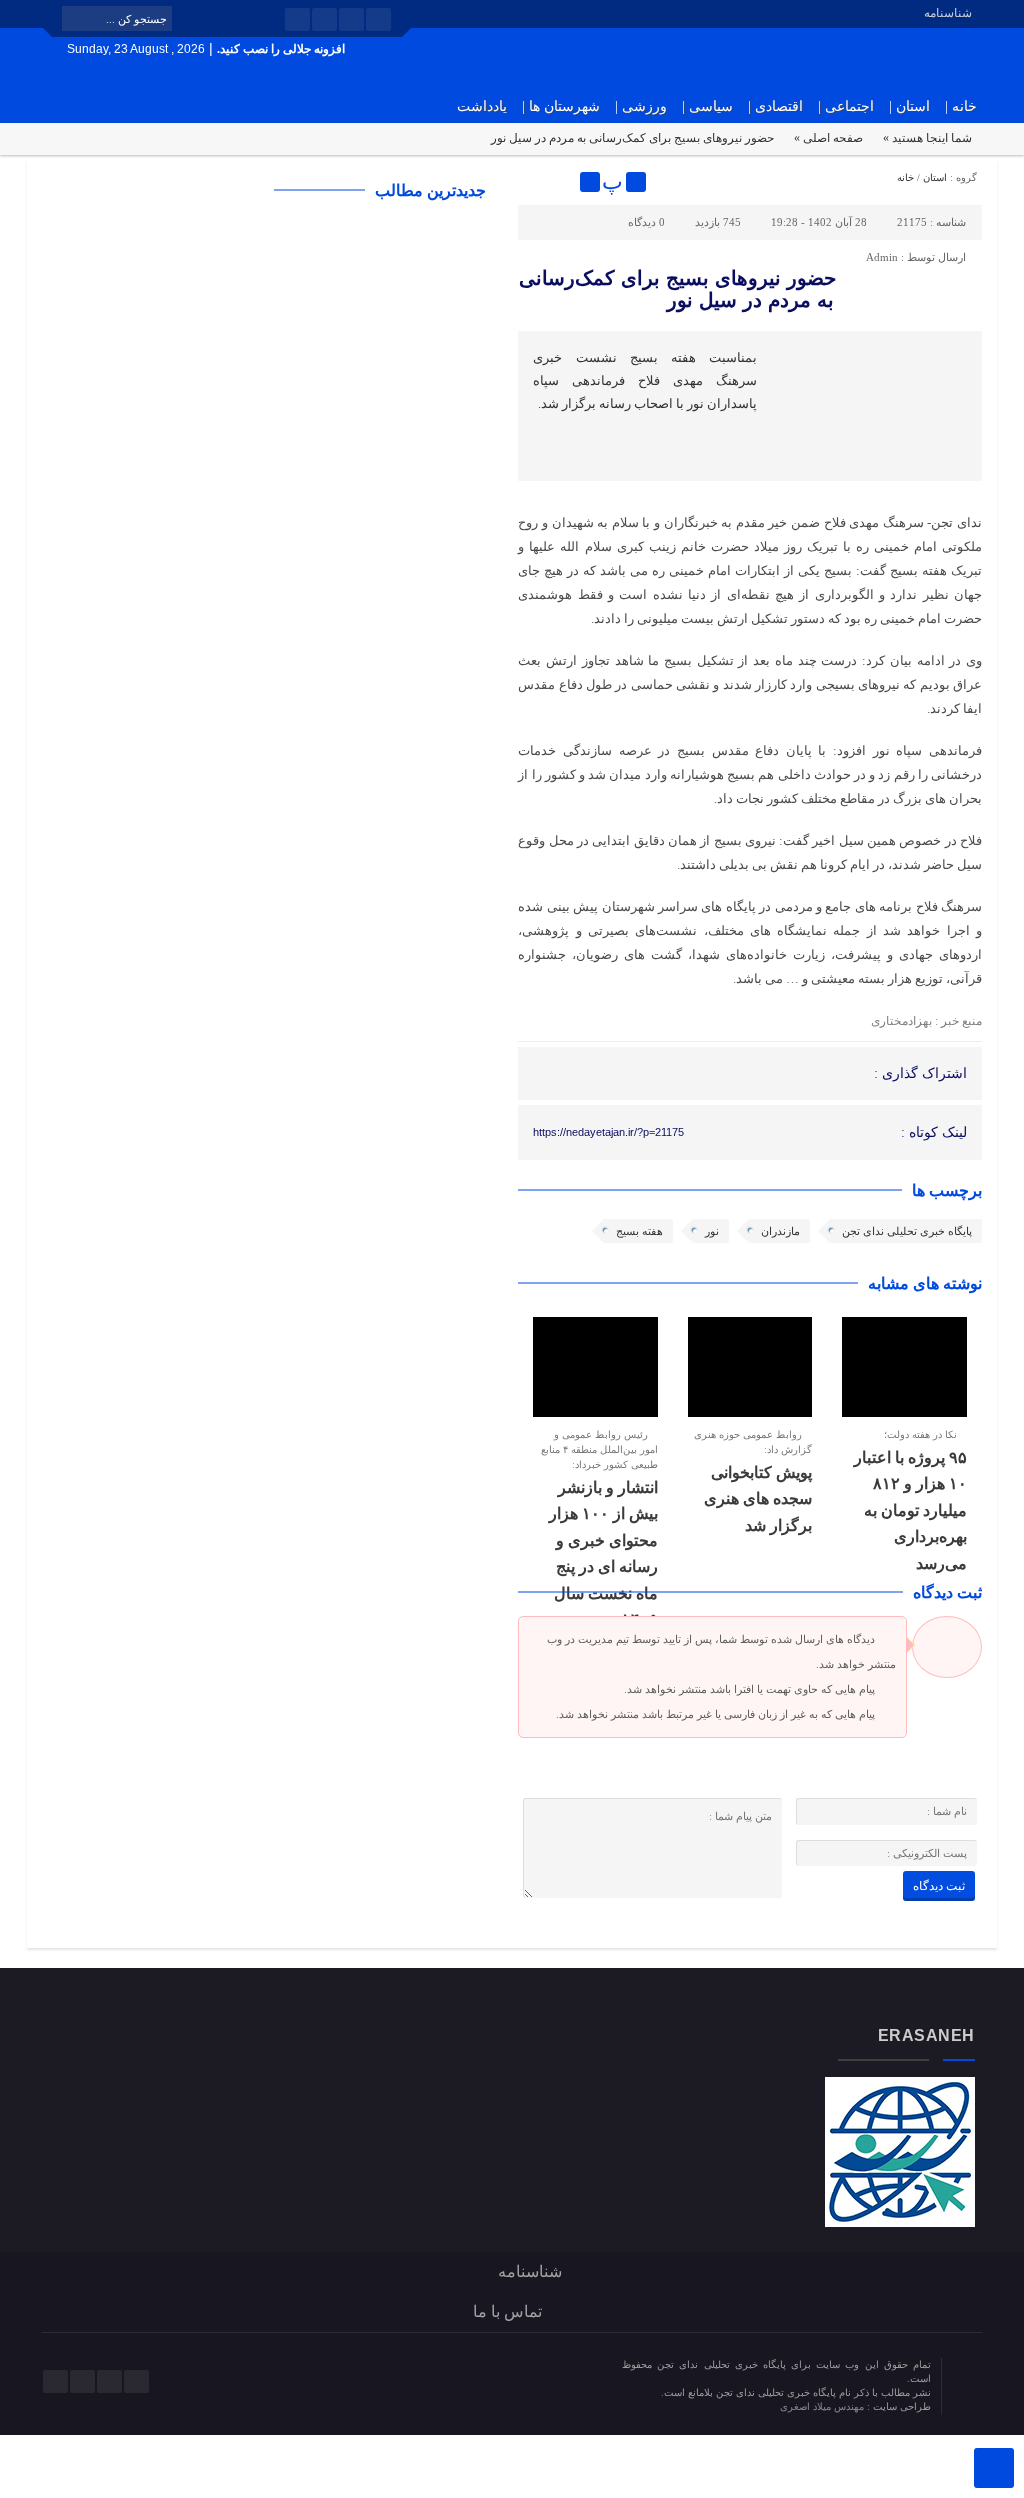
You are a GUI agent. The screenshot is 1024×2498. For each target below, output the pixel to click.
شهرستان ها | (561, 106)
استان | (909, 106)
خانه (905, 177)
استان (935, 177)
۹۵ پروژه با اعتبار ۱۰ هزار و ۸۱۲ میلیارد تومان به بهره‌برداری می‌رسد (910, 1510)
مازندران (780, 1231)
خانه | (961, 106)
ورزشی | (641, 106)
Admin (882, 257)
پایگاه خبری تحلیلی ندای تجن (907, 1231)
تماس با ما (507, 2311)
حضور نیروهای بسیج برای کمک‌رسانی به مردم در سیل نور (677, 289)
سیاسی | (707, 106)
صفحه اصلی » (828, 138)
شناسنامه (948, 13)
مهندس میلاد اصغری (823, 2406)
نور (712, 1231)
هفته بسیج (639, 1231)
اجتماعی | (846, 106)
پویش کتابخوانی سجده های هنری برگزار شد (758, 1499)
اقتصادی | (775, 106)
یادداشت (482, 106)
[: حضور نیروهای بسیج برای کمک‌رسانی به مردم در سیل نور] (536, 182)
